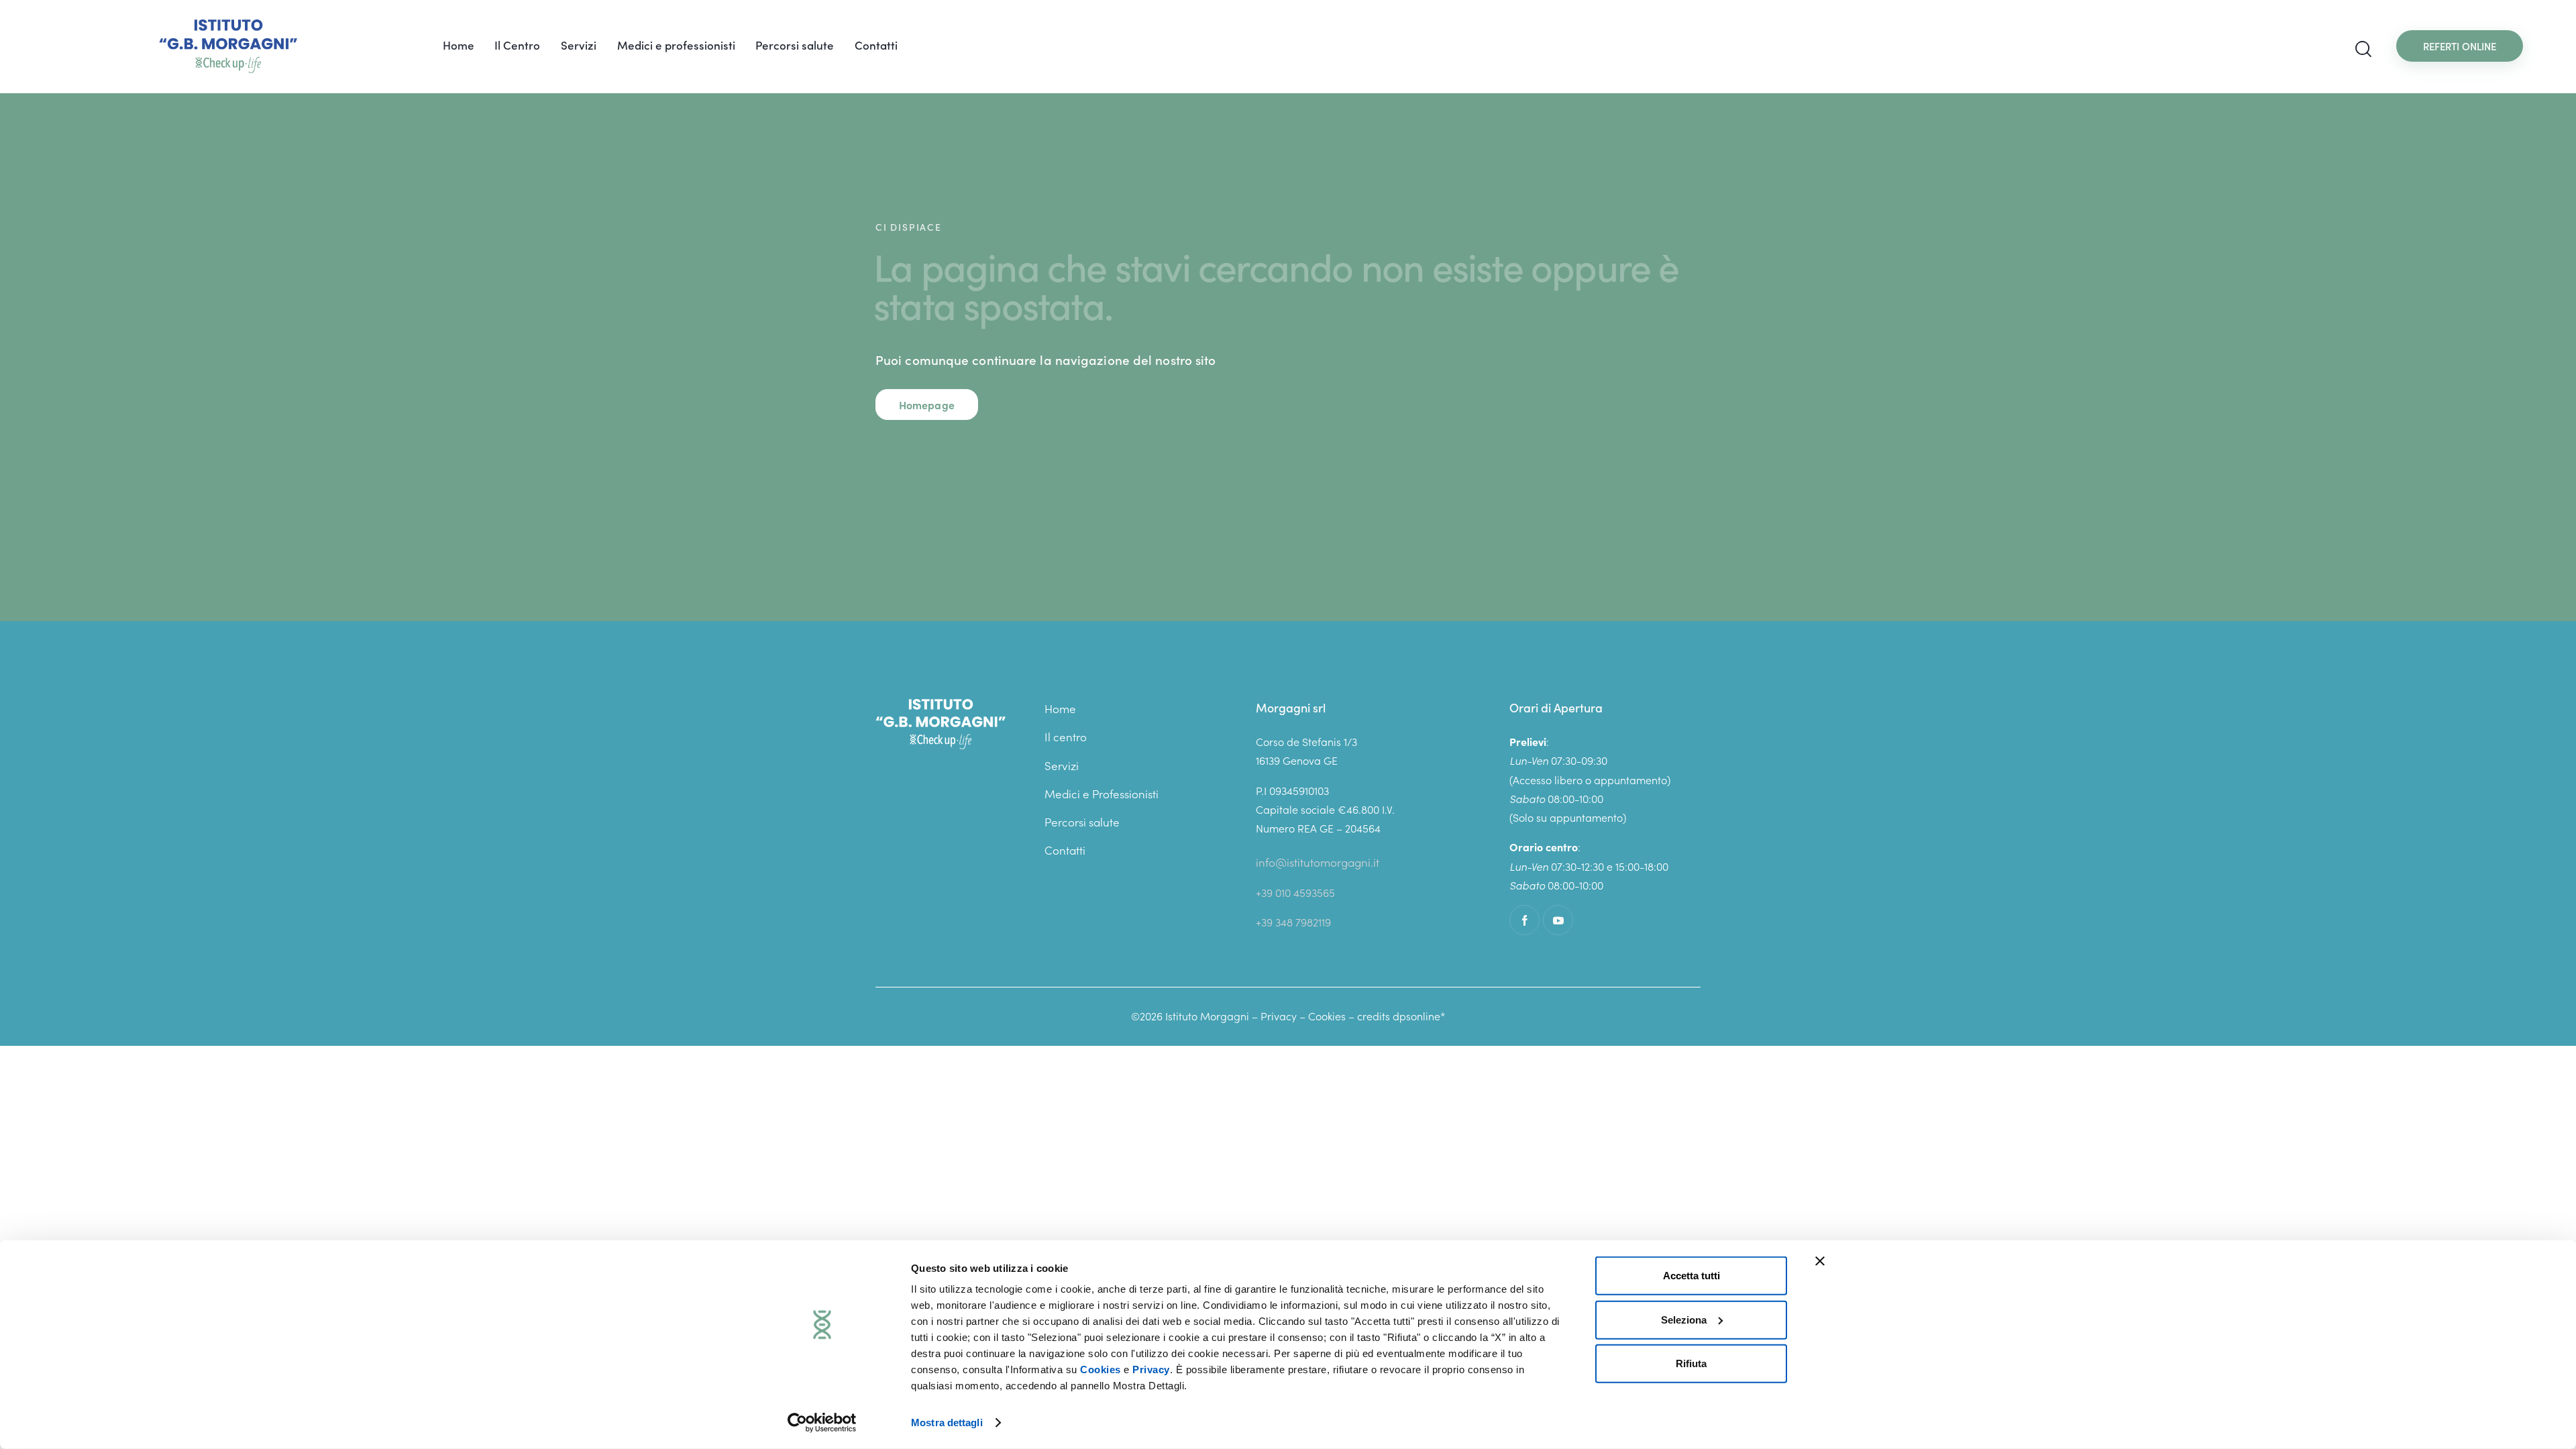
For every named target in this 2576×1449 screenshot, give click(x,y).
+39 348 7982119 (1293, 922)
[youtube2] (1558, 920)
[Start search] (2363, 49)
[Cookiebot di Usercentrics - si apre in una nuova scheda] (822, 1423)
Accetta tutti (1692, 1276)
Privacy (1151, 1370)
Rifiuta (1691, 1363)
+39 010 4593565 (1295, 892)
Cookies (1101, 1370)
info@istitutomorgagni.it (1318, 862)
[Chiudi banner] (1820, 1261)
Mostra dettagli (947, 1423)
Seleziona (1684, 1319)
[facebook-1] (1524, 920)
